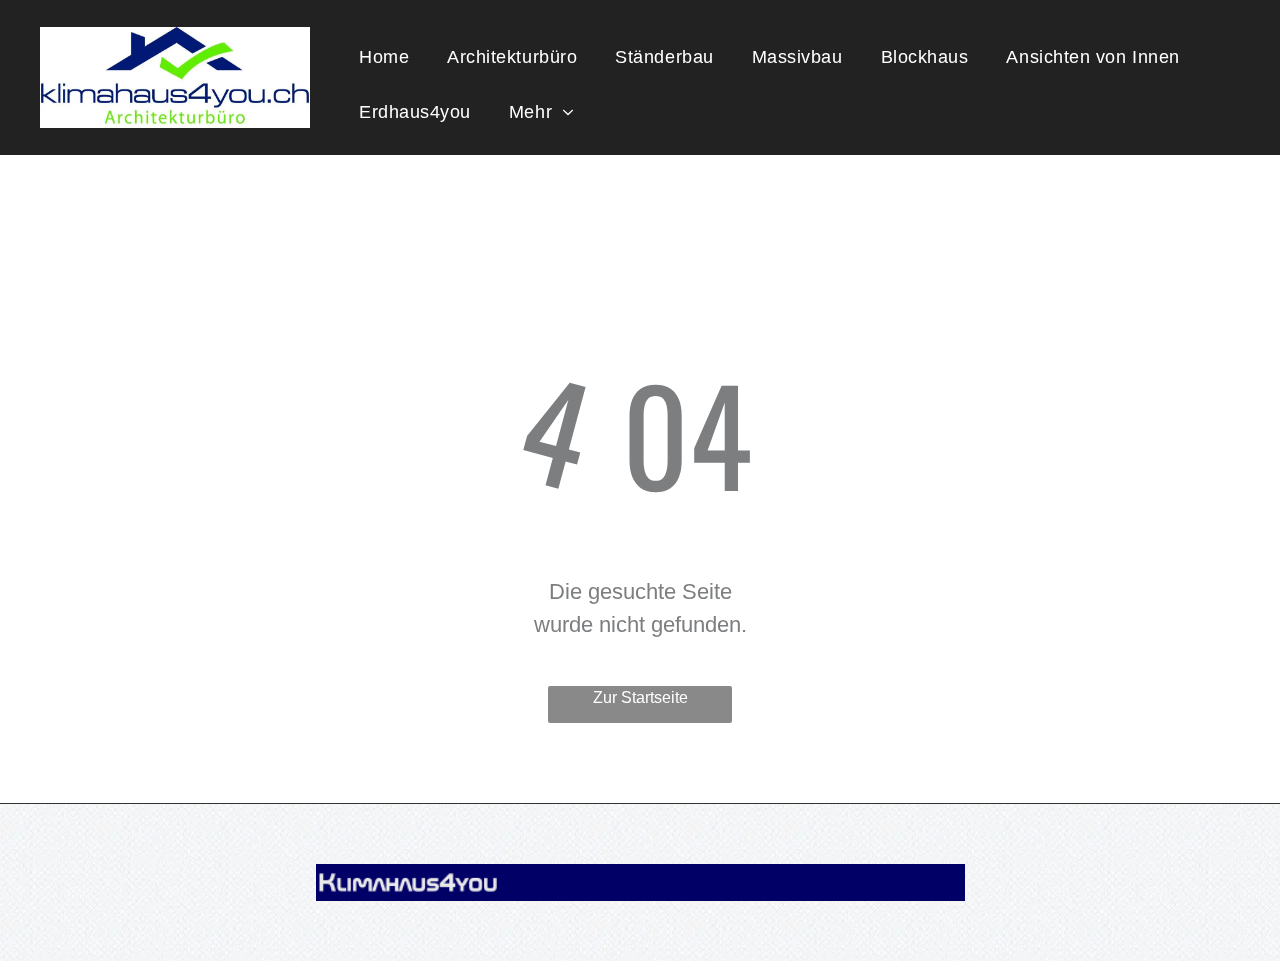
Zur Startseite (640, 697)
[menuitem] (384, 57)
